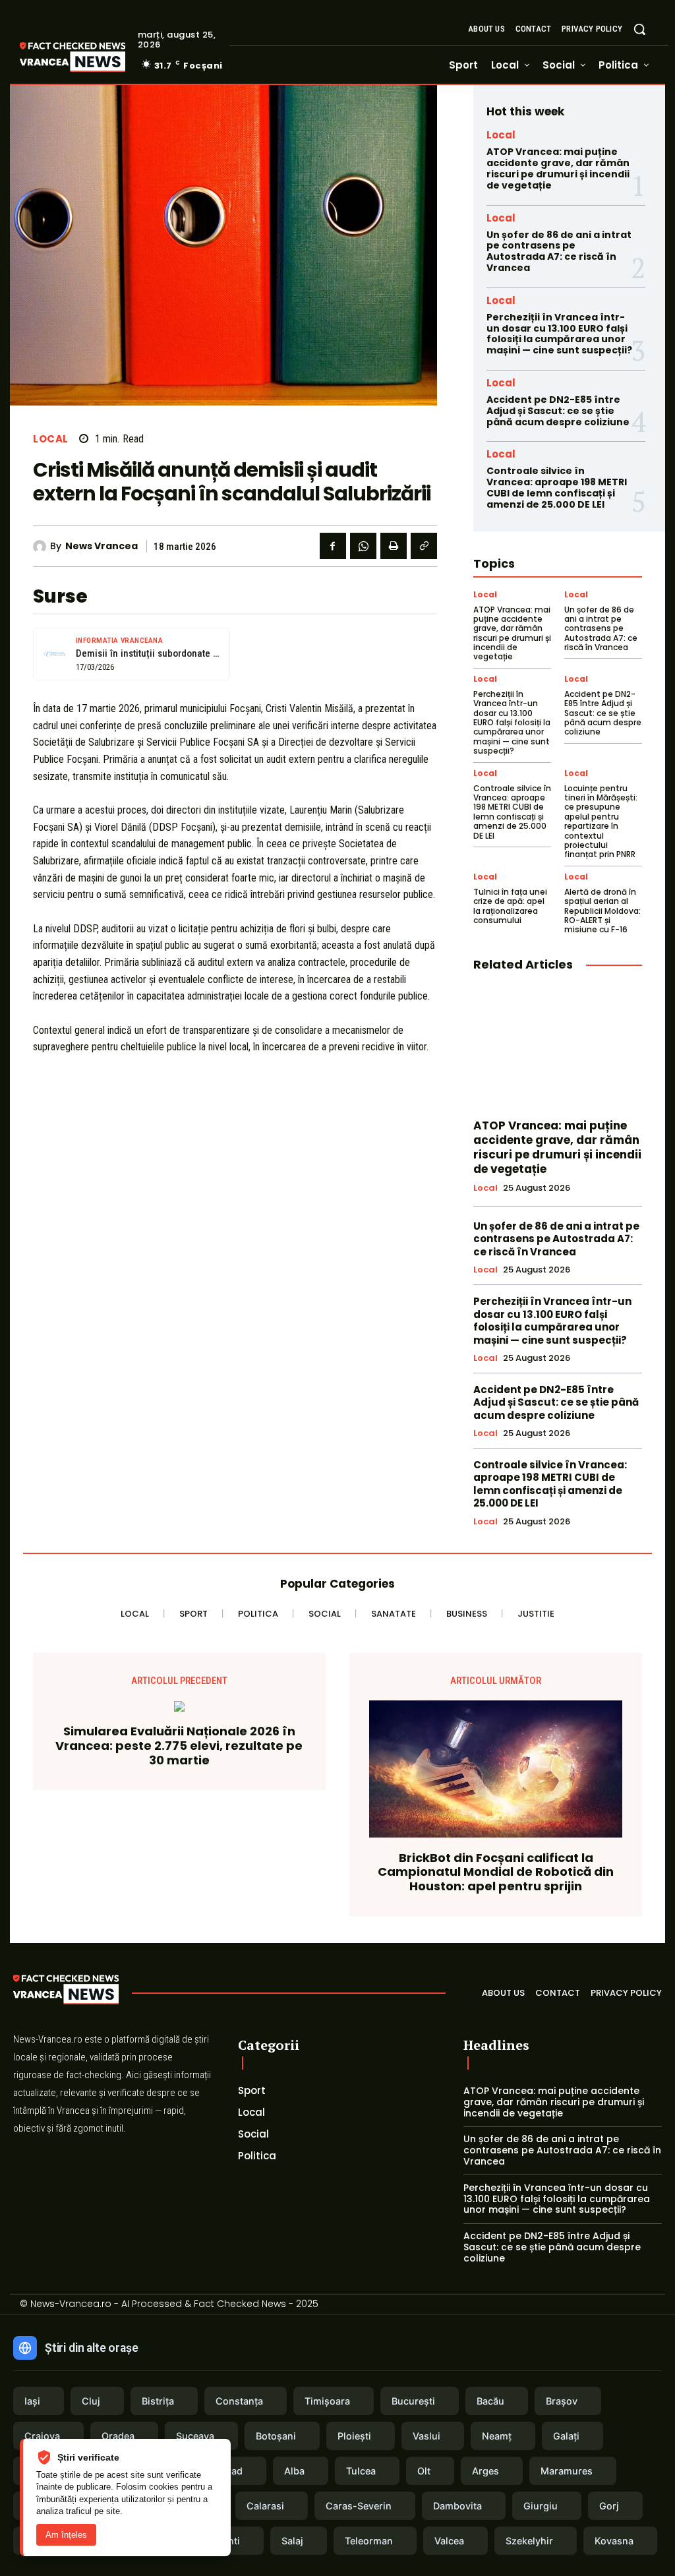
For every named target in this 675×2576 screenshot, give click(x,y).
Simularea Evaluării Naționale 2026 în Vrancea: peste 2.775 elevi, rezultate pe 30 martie (179, 1746)
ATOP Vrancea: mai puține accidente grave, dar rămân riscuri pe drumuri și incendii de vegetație (558, 168)
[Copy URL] (424, 546)
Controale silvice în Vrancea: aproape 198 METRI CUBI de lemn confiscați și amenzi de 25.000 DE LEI (557, 487)
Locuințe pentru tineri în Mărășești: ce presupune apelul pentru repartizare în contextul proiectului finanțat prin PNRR (601, 822)
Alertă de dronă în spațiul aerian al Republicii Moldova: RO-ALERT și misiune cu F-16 (602, 911)
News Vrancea (102, 546)
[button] (639, 29)
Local (51, 439)
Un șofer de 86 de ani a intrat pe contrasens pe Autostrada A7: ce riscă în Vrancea (559, 251)
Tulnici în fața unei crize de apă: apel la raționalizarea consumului (510, 906)
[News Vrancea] (42, 547)
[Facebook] (333, 546)
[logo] (92, 57)
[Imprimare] (394, 546)
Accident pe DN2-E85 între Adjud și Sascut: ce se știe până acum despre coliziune (558, 411)
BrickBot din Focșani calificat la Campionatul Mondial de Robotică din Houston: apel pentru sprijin (496, 1872)
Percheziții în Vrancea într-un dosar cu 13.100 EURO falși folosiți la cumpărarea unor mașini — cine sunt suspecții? (559, 334)
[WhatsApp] (363, 546)
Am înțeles (66, 2535)
